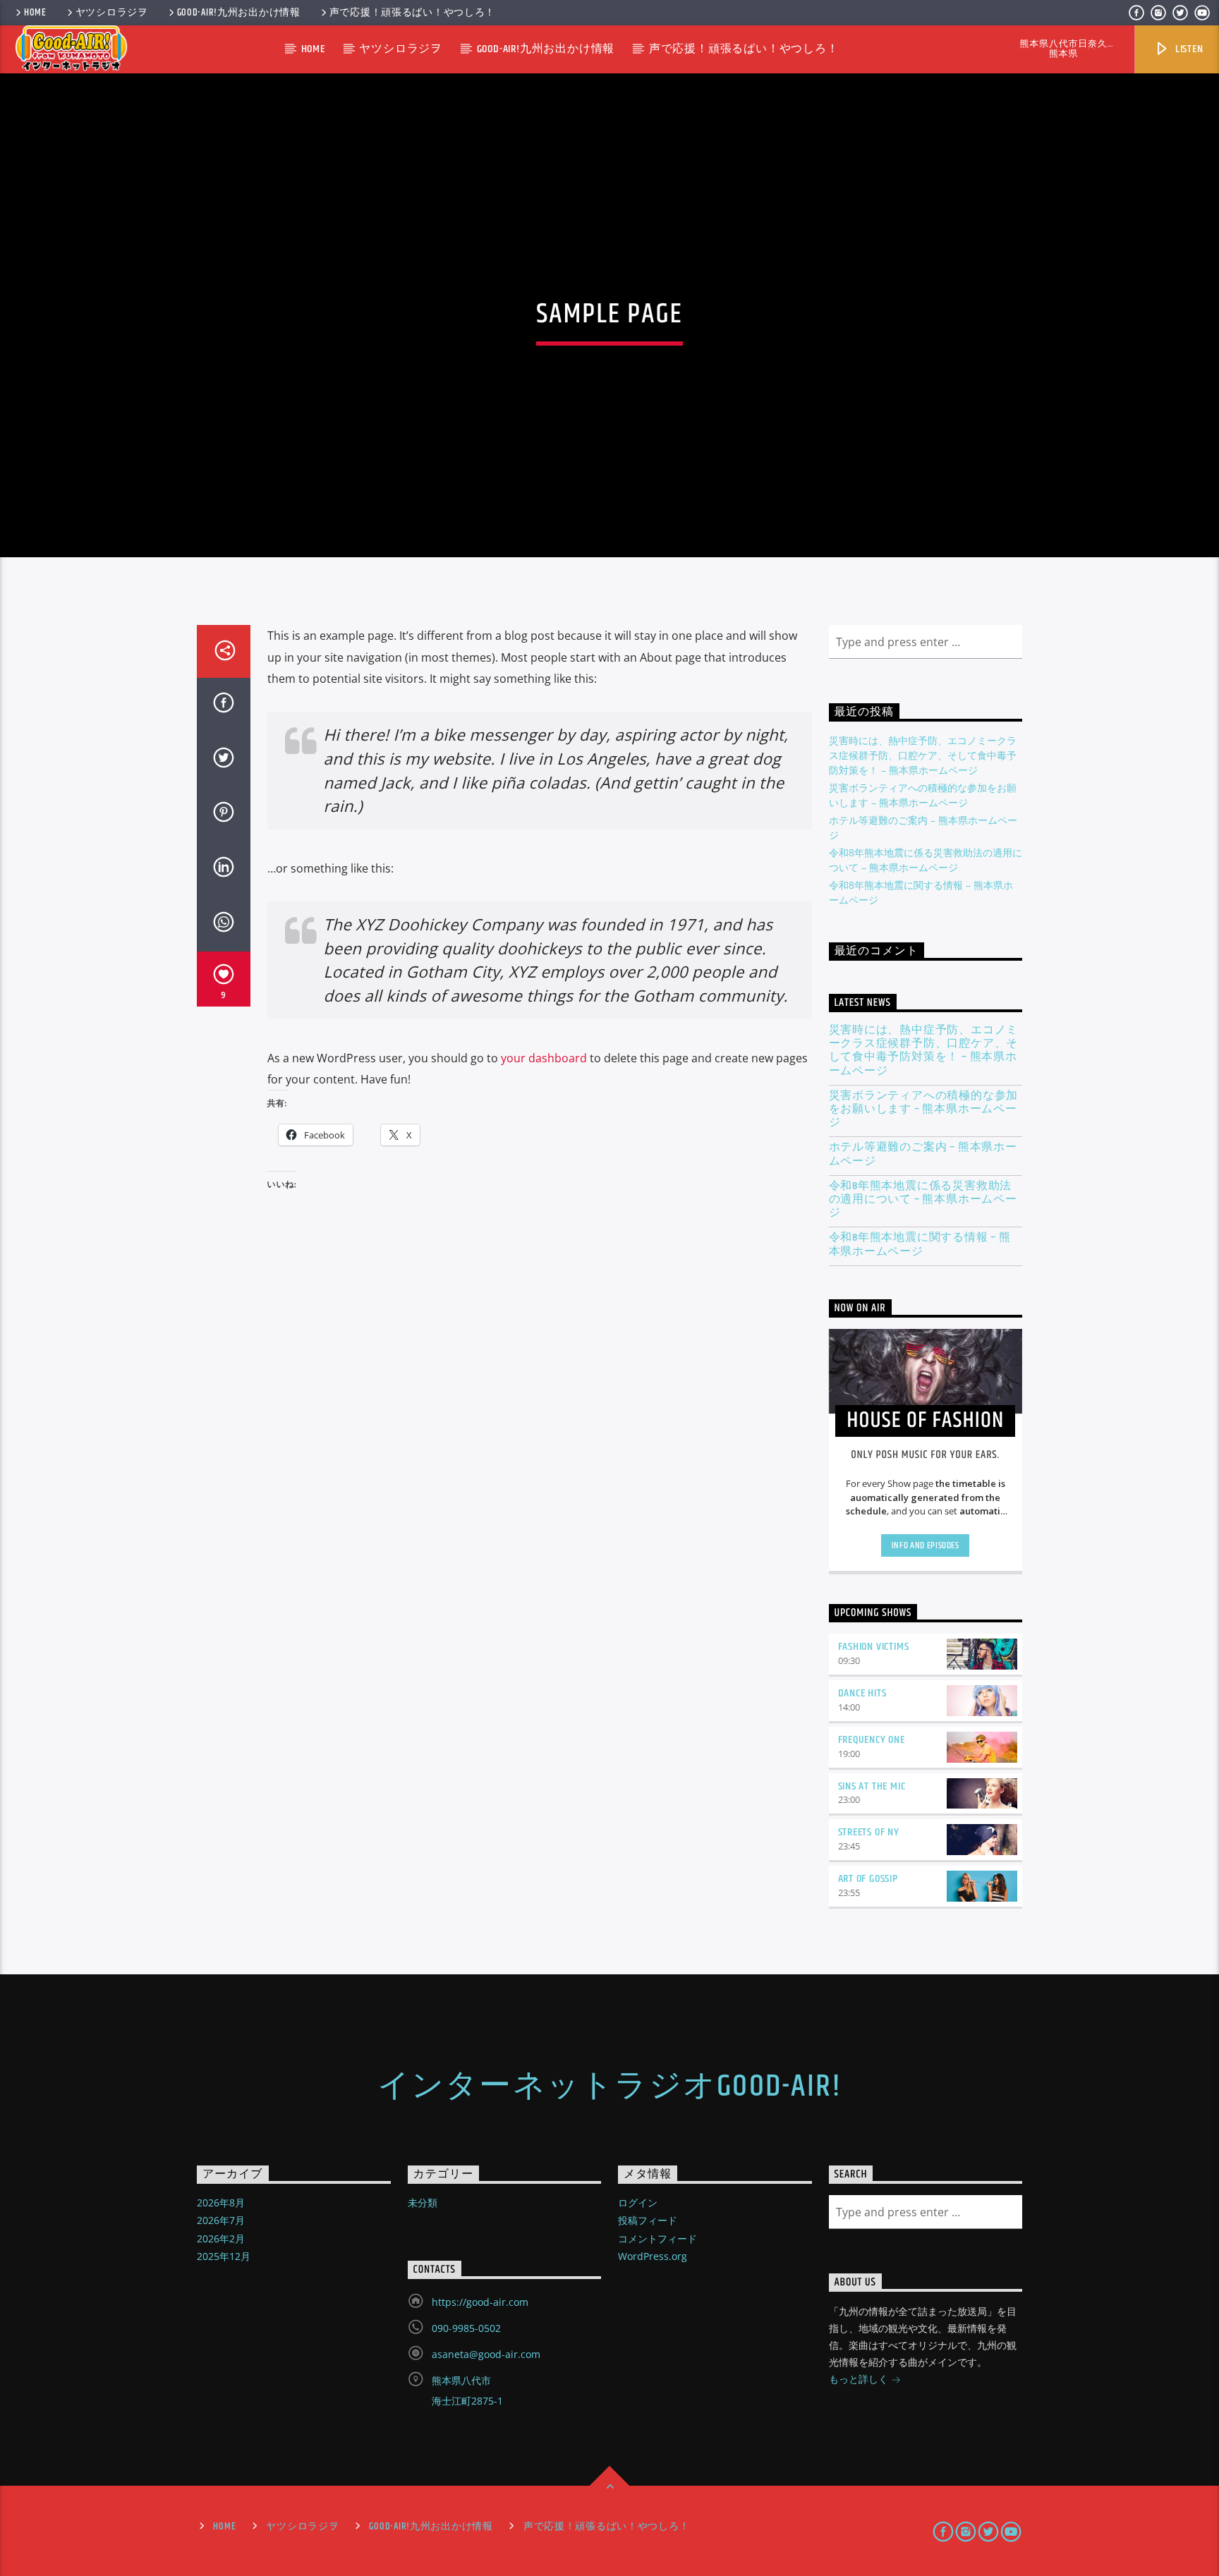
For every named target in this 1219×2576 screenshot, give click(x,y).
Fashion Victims (874, 1647)
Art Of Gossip (868, 1879)
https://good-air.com (480, 2302)
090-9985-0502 (466, 2328)
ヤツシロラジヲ (112, 13)
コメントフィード (657, 2238)
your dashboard (544, 1058)
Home (35, 13)
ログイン (638, 2203)
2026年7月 (221, 2220)
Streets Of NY (869, 1832)
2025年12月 (224, 2256)
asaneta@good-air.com (486, 2354)
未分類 (423, 2203)
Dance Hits (862, 1693)
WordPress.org (653, 2256)
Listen (1188, 49)
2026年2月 (221, 2238)
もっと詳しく (860, 2379)
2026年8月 (221, 2203)
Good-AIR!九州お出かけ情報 (239, 13)
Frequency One (872, 1740)
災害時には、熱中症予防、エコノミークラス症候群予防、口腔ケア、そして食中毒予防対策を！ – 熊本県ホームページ (923, 755)
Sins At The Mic (872, 1786)
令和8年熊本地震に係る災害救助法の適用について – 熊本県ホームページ (923, 1200)
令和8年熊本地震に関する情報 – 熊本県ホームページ (920, 1244)
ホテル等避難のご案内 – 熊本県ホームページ (923, 1154)
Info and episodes (926, 1545)
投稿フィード (648, 2220)
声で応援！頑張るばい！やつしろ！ (413, 13)
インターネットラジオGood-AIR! (610, 2086)
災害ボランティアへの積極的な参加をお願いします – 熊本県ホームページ (924, 1110)
